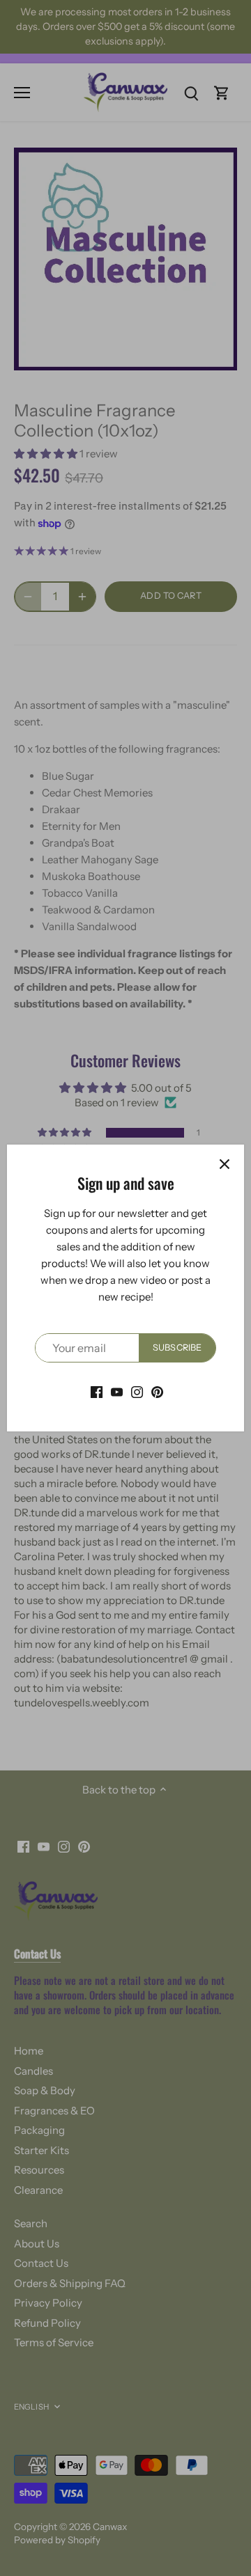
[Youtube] (117, 1391)
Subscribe (177, 1348)
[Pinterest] (157, 1391)
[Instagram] (137, 1391)
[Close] (225, 1164)
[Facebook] (97, 1391)
